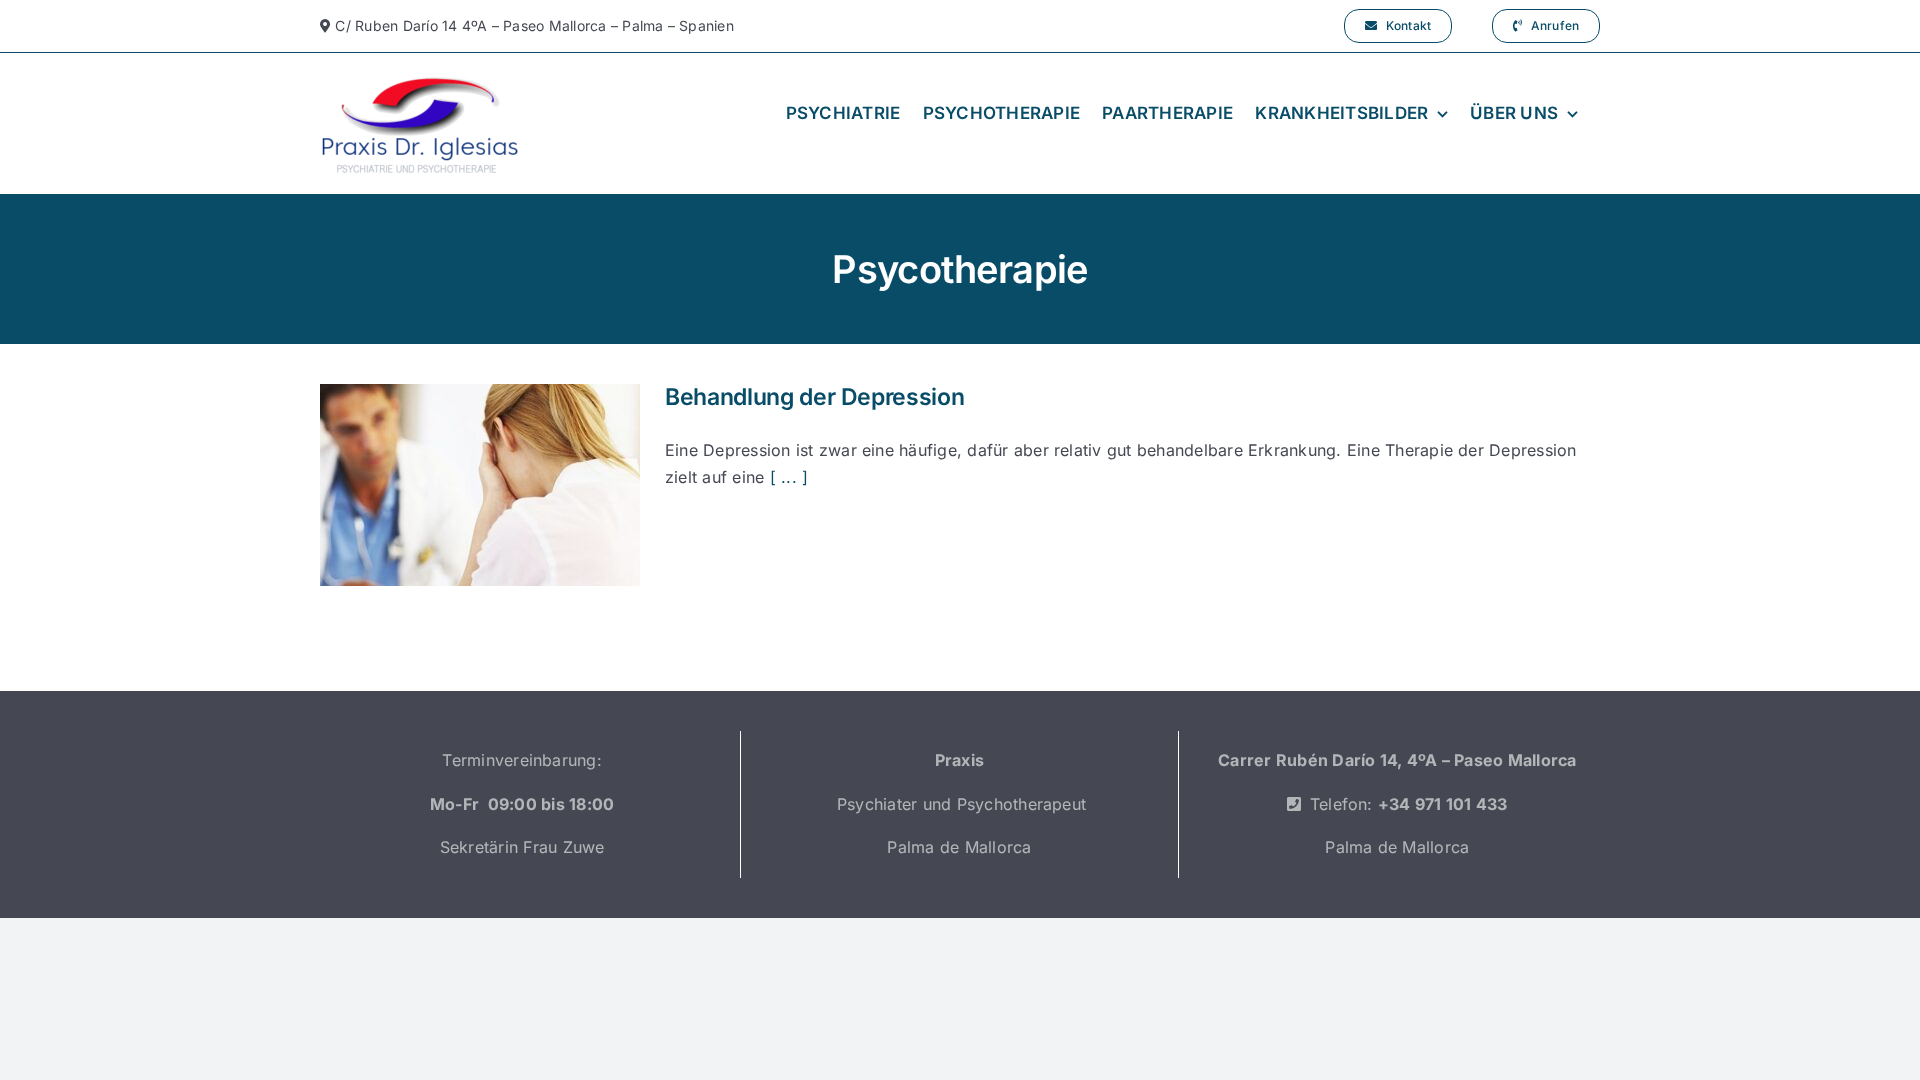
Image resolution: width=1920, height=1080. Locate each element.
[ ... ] (789, 477)
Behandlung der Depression (814, 397)
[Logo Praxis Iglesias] (420, 81)
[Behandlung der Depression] (480, 485)
